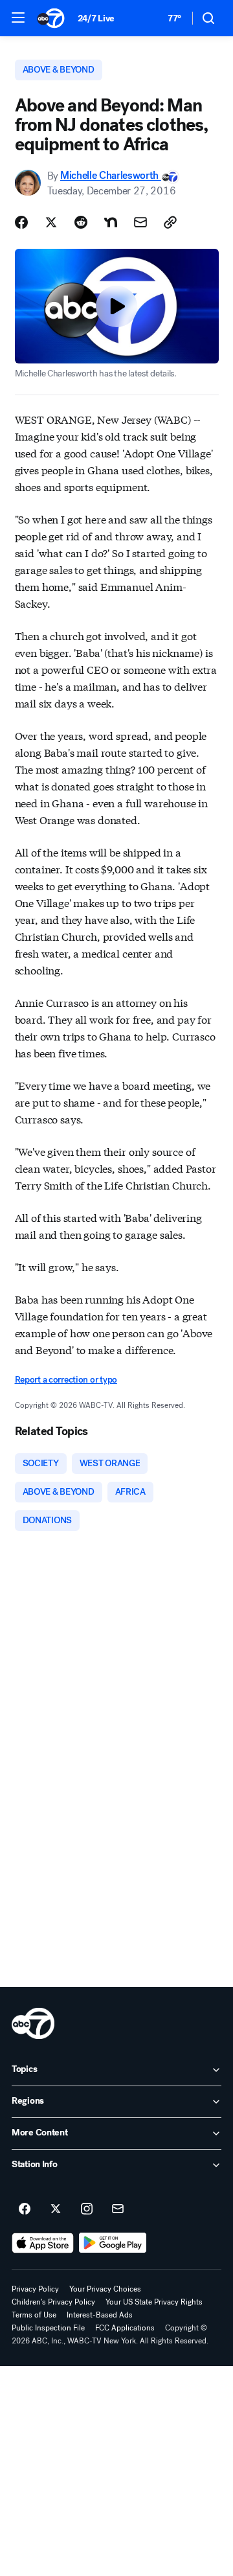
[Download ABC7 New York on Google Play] (113, 2243)
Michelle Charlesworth (111, 176)
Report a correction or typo (66, 1380)
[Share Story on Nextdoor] (111, 222)
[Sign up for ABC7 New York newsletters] (118, 2209)
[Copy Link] (170, 222)
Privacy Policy (35, 2289)
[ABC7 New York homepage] (51, 18)
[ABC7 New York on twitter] (56, 2209)
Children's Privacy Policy (53, 2302)
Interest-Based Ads (100, 2315)
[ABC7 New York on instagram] (87, 2209)
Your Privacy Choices (105, 2289)
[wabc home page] (33, 2023)
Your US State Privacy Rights (154, 2302)
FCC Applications (125, 2328)
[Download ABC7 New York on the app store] (43, 2243)
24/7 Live (96, 18)
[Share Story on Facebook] (21, 222)
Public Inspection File (48, 2328)
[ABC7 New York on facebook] (25, 2209)
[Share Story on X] (51, 222)
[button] (18, 17)
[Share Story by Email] (140, 222)
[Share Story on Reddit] (81, 222)
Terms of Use (34, 2315)
